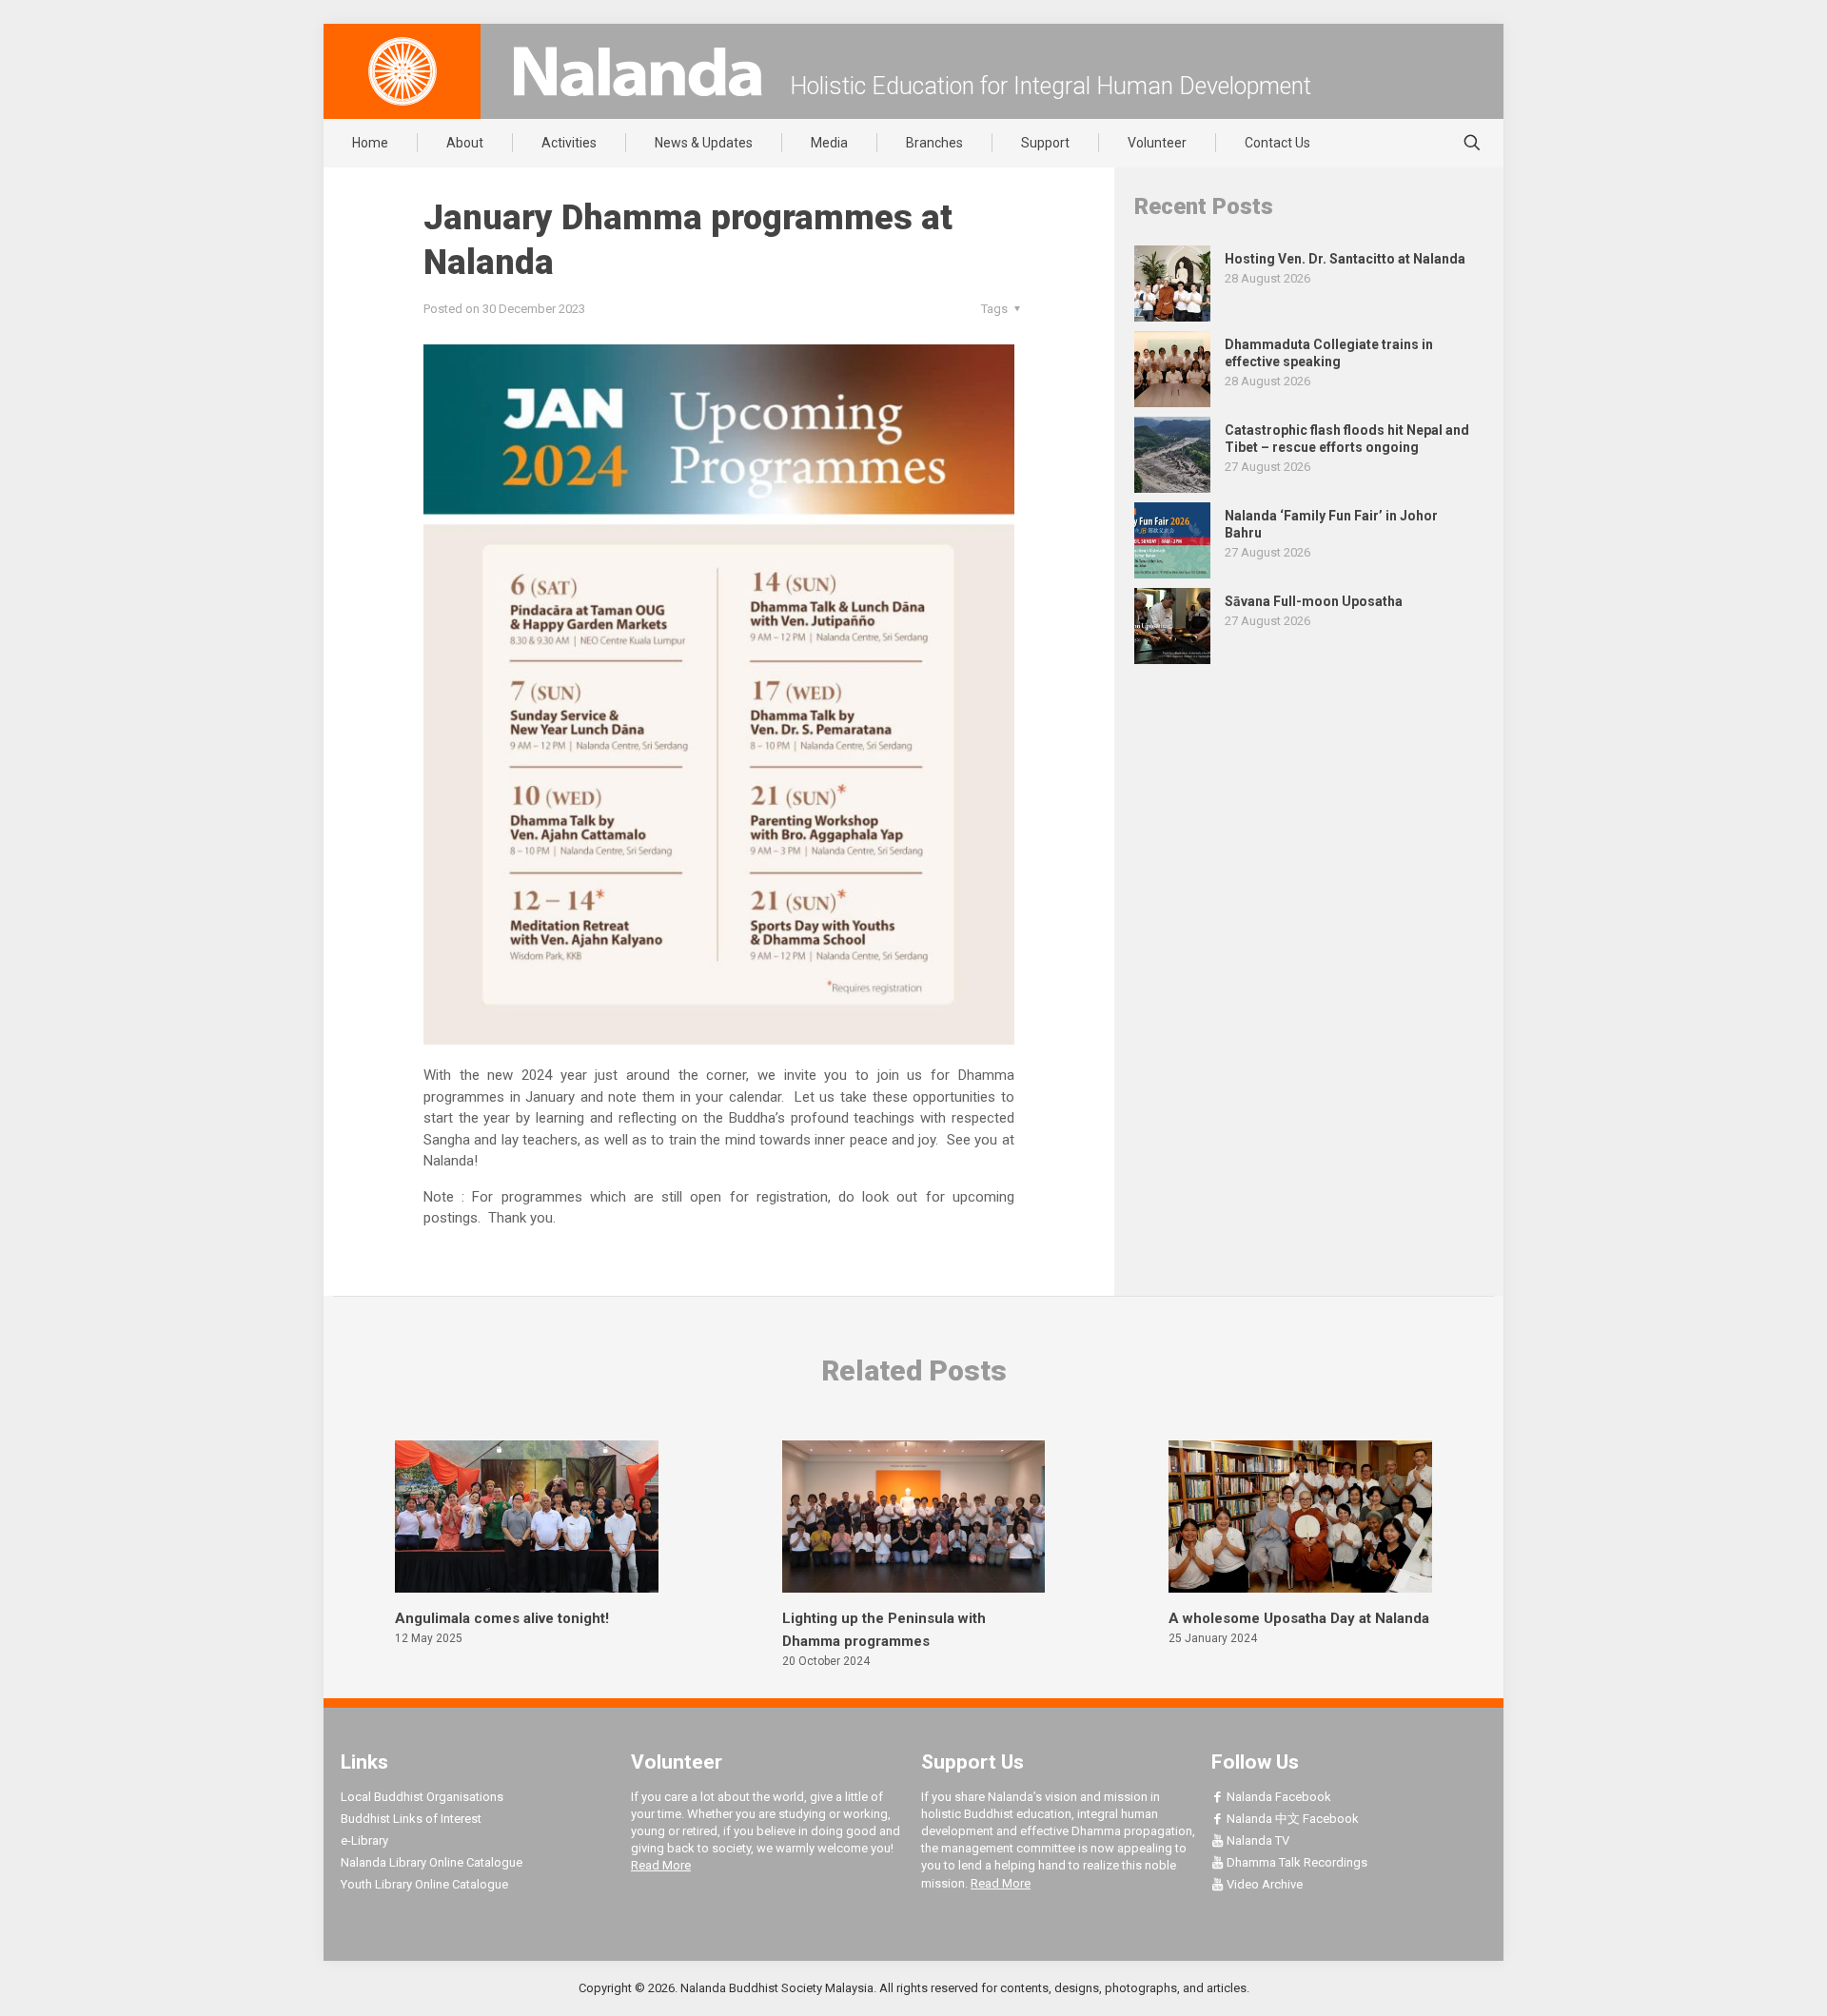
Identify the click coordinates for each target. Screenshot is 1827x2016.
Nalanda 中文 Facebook (1291, 1819)
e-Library (364, 1840)
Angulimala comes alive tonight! (502, 1618)
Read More (661, 1865)
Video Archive (1263, 1884)
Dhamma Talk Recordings (1296, 1862)
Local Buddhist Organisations (422, 1797)
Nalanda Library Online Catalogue (432, 1862)
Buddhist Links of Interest (411, 1819)
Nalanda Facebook (1277, 1797)
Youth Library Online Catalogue (424, 1884)
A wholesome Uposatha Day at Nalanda (1299, 1618)
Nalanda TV (1257, 1840)
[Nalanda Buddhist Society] (638, 71)
